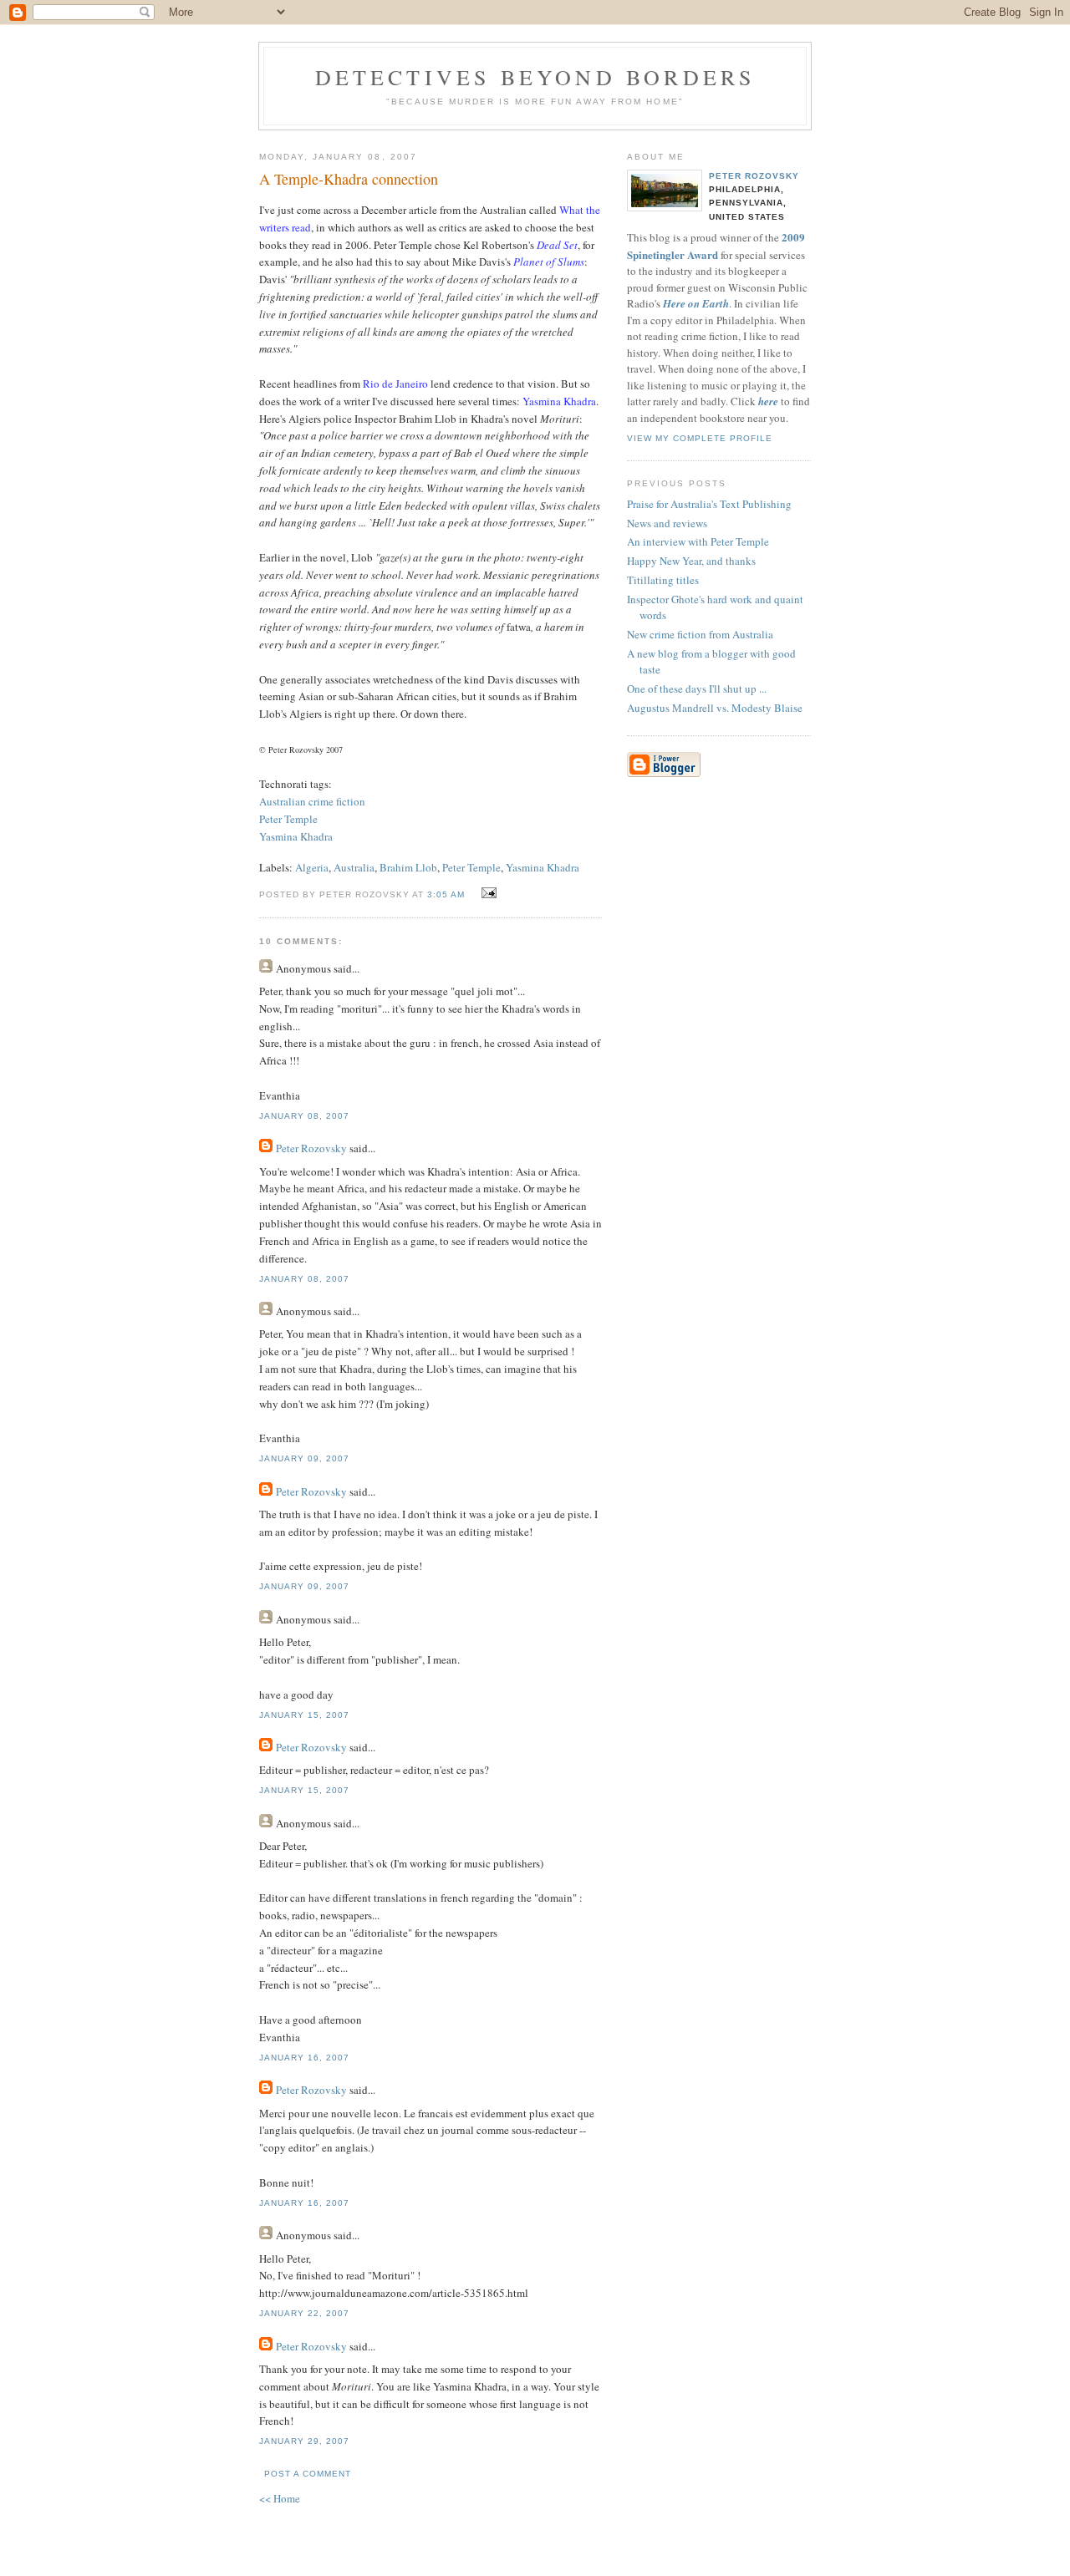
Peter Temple (288, 819)
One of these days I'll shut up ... (697, 688)
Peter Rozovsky (311, 1148)
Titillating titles (663, 580)
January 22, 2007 (304, 2313)
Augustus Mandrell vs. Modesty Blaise (715, 708)
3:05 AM (446, 894)
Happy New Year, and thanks (691, 561)
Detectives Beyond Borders (535, 77)
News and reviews (667, 523)
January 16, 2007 (304, 2058)
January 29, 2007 (304, 2441)
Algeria (312, 867)
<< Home (280, 2498)
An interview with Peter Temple (698, 541)
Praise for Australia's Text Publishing (709, 504)
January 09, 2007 (304, 1458)
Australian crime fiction (312, 801)
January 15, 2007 (304, 1715)
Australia (354, 867)
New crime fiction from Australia (700, 634)
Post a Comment (308, 2474)
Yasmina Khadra (296, 836)
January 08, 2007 (304, 1116)
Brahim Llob (408, 867)
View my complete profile (700, 438)
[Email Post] (487, 893)
